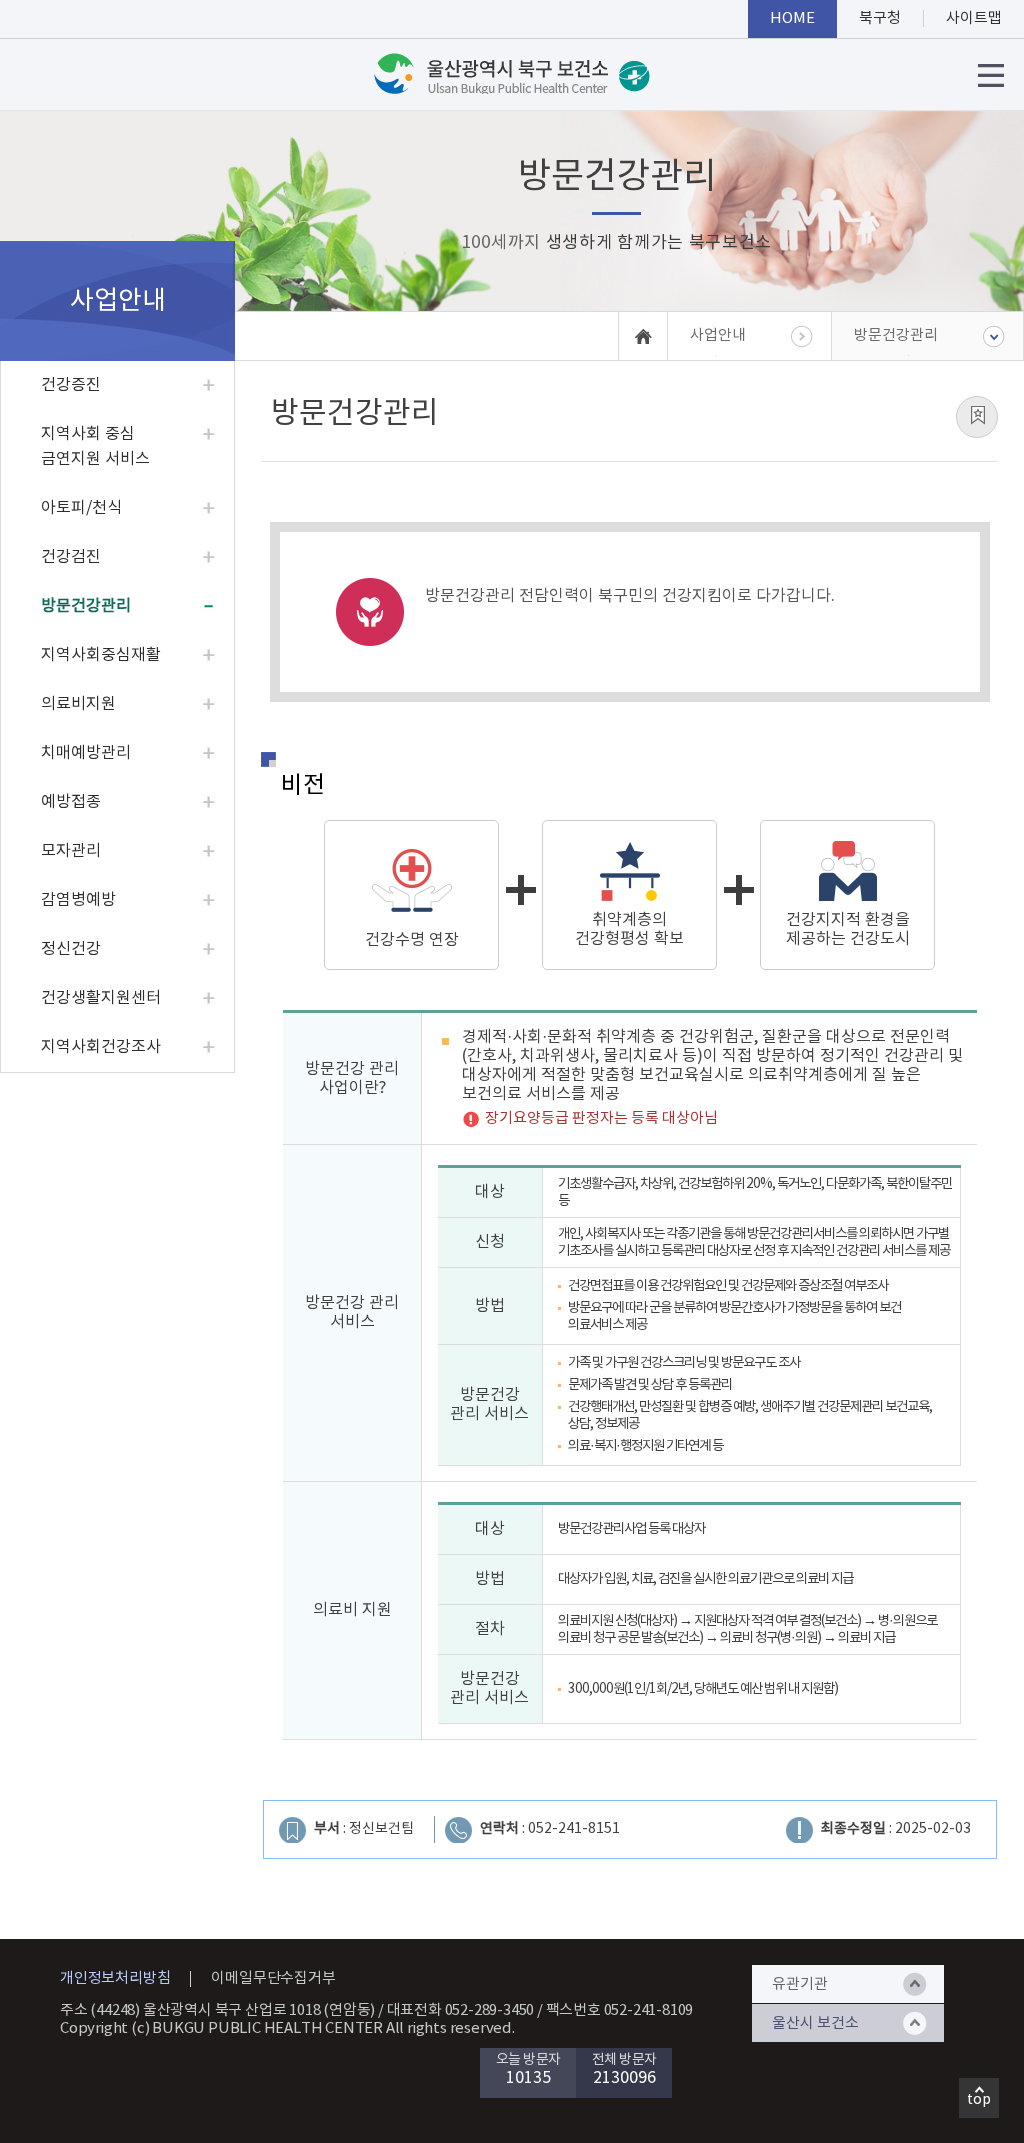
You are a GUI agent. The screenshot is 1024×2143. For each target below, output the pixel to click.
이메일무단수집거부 (273, 1978)
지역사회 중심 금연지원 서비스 (95, 446)
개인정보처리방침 (115, 1978)
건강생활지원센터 (101, 998)
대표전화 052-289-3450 (461, 2010)
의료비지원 (78, 704)
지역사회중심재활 (101, 655)
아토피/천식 (81, 508)
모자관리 (71, 851)
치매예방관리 (86, 753)
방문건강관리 (86, 606)
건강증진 (71, 385)
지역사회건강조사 (101, 1047)
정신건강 (71, 949)
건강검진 (71, 557)
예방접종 (71, 802)
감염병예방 (78, 900)
